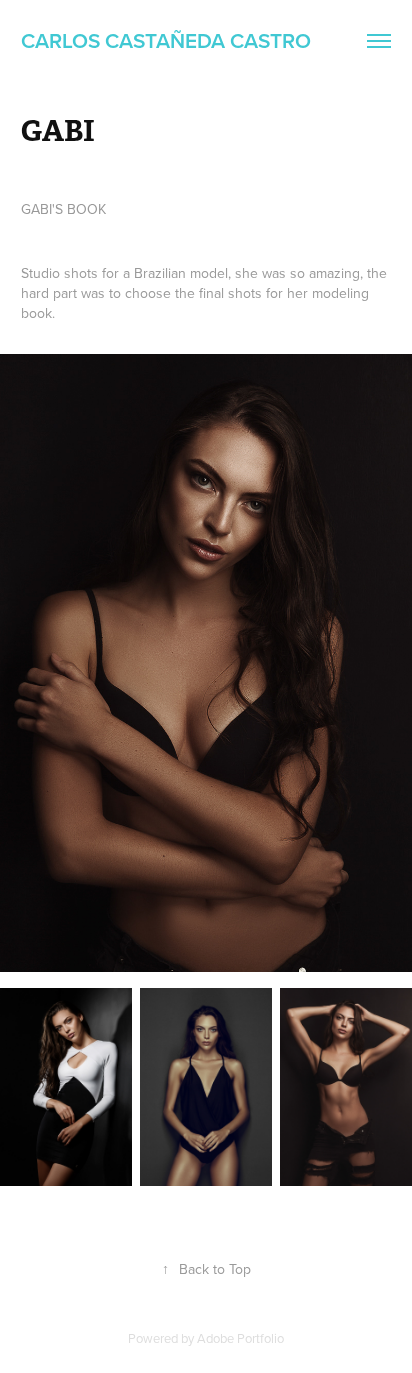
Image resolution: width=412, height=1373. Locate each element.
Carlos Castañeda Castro (166, 40)
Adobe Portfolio (240, 1338)
